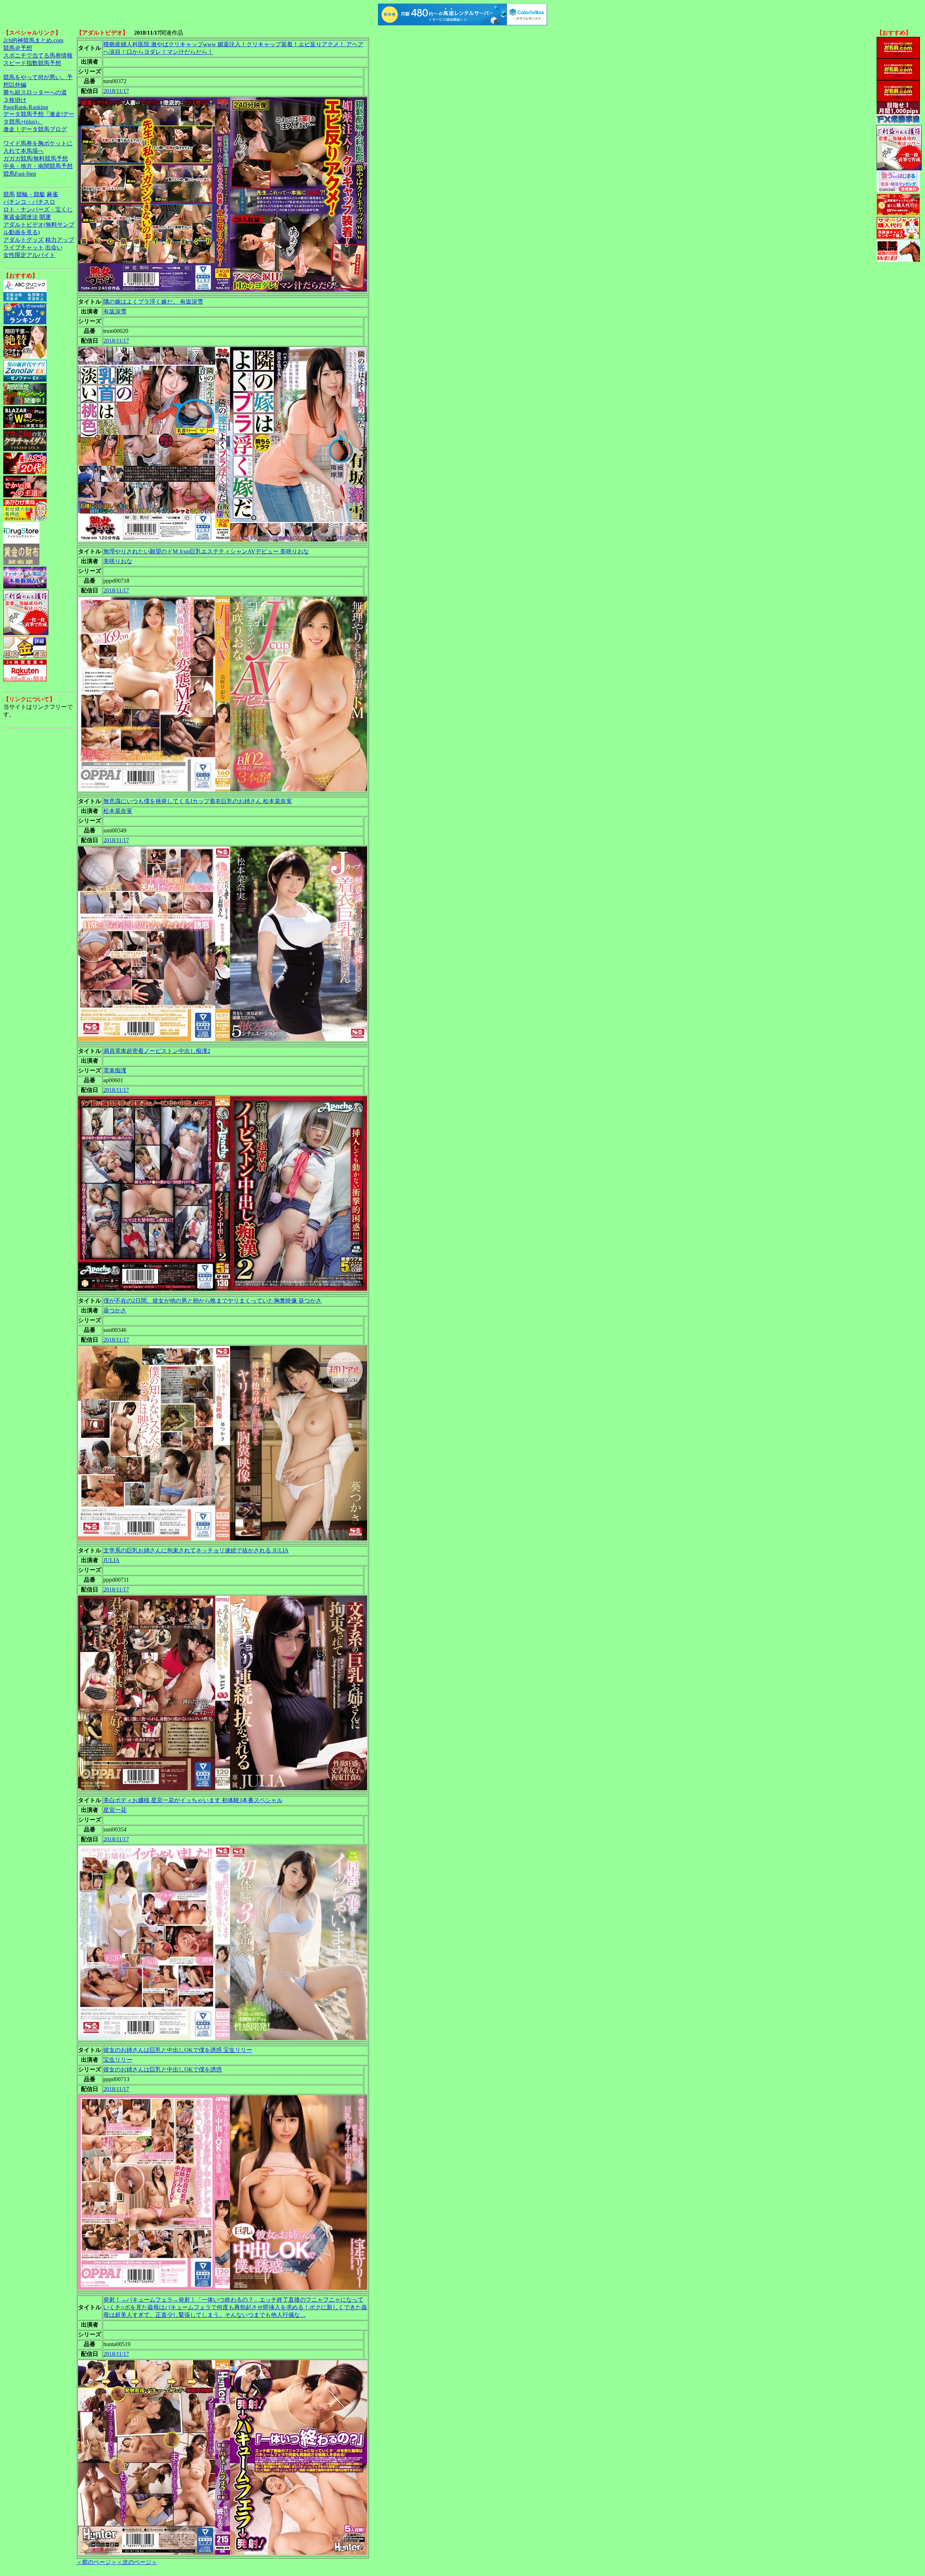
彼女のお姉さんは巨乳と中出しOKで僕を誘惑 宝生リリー (178, 2050)
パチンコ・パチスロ (29, 202)
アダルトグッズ (23, 240)
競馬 (9, 194)
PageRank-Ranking (26, 107)
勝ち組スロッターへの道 (35, 92)
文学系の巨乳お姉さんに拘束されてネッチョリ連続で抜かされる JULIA (196, 1550)
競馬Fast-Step (20, 174)
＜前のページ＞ (96, 2562)
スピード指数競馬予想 (32, 63)
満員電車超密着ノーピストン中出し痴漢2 (157, 1051)
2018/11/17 (116, 91)
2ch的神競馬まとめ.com (33, 40)
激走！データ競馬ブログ (35, 129)
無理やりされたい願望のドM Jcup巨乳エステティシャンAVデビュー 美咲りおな (206, 551)
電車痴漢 (115, 1070)
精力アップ (60, 240)
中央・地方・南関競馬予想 (38, 166)
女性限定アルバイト (29, 255)
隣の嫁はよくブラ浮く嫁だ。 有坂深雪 (153, 302)
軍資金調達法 (21, 217)
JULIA (111, 1560)
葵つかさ (115, 1310)
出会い (54, 247)
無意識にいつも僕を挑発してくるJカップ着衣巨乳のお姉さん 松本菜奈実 (198, 801)
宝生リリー (118, 2060)
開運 (45, 217)
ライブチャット (23, 247)
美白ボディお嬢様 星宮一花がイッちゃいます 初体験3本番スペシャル (193, 1800)
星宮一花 (115, 1810)
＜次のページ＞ (137, 2562)
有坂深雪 (115, 311)
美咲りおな (118, 561)
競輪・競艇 (31, 194)
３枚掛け (15, 100)
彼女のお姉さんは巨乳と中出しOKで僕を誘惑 (163, 2069)
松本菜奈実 (118, 811)
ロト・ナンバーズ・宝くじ (38, 209)
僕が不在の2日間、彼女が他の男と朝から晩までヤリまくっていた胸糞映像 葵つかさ (212, 1301)
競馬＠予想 (18, 48)
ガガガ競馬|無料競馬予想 (36, 158)
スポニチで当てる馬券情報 (38, 55)
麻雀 (52, 194)
